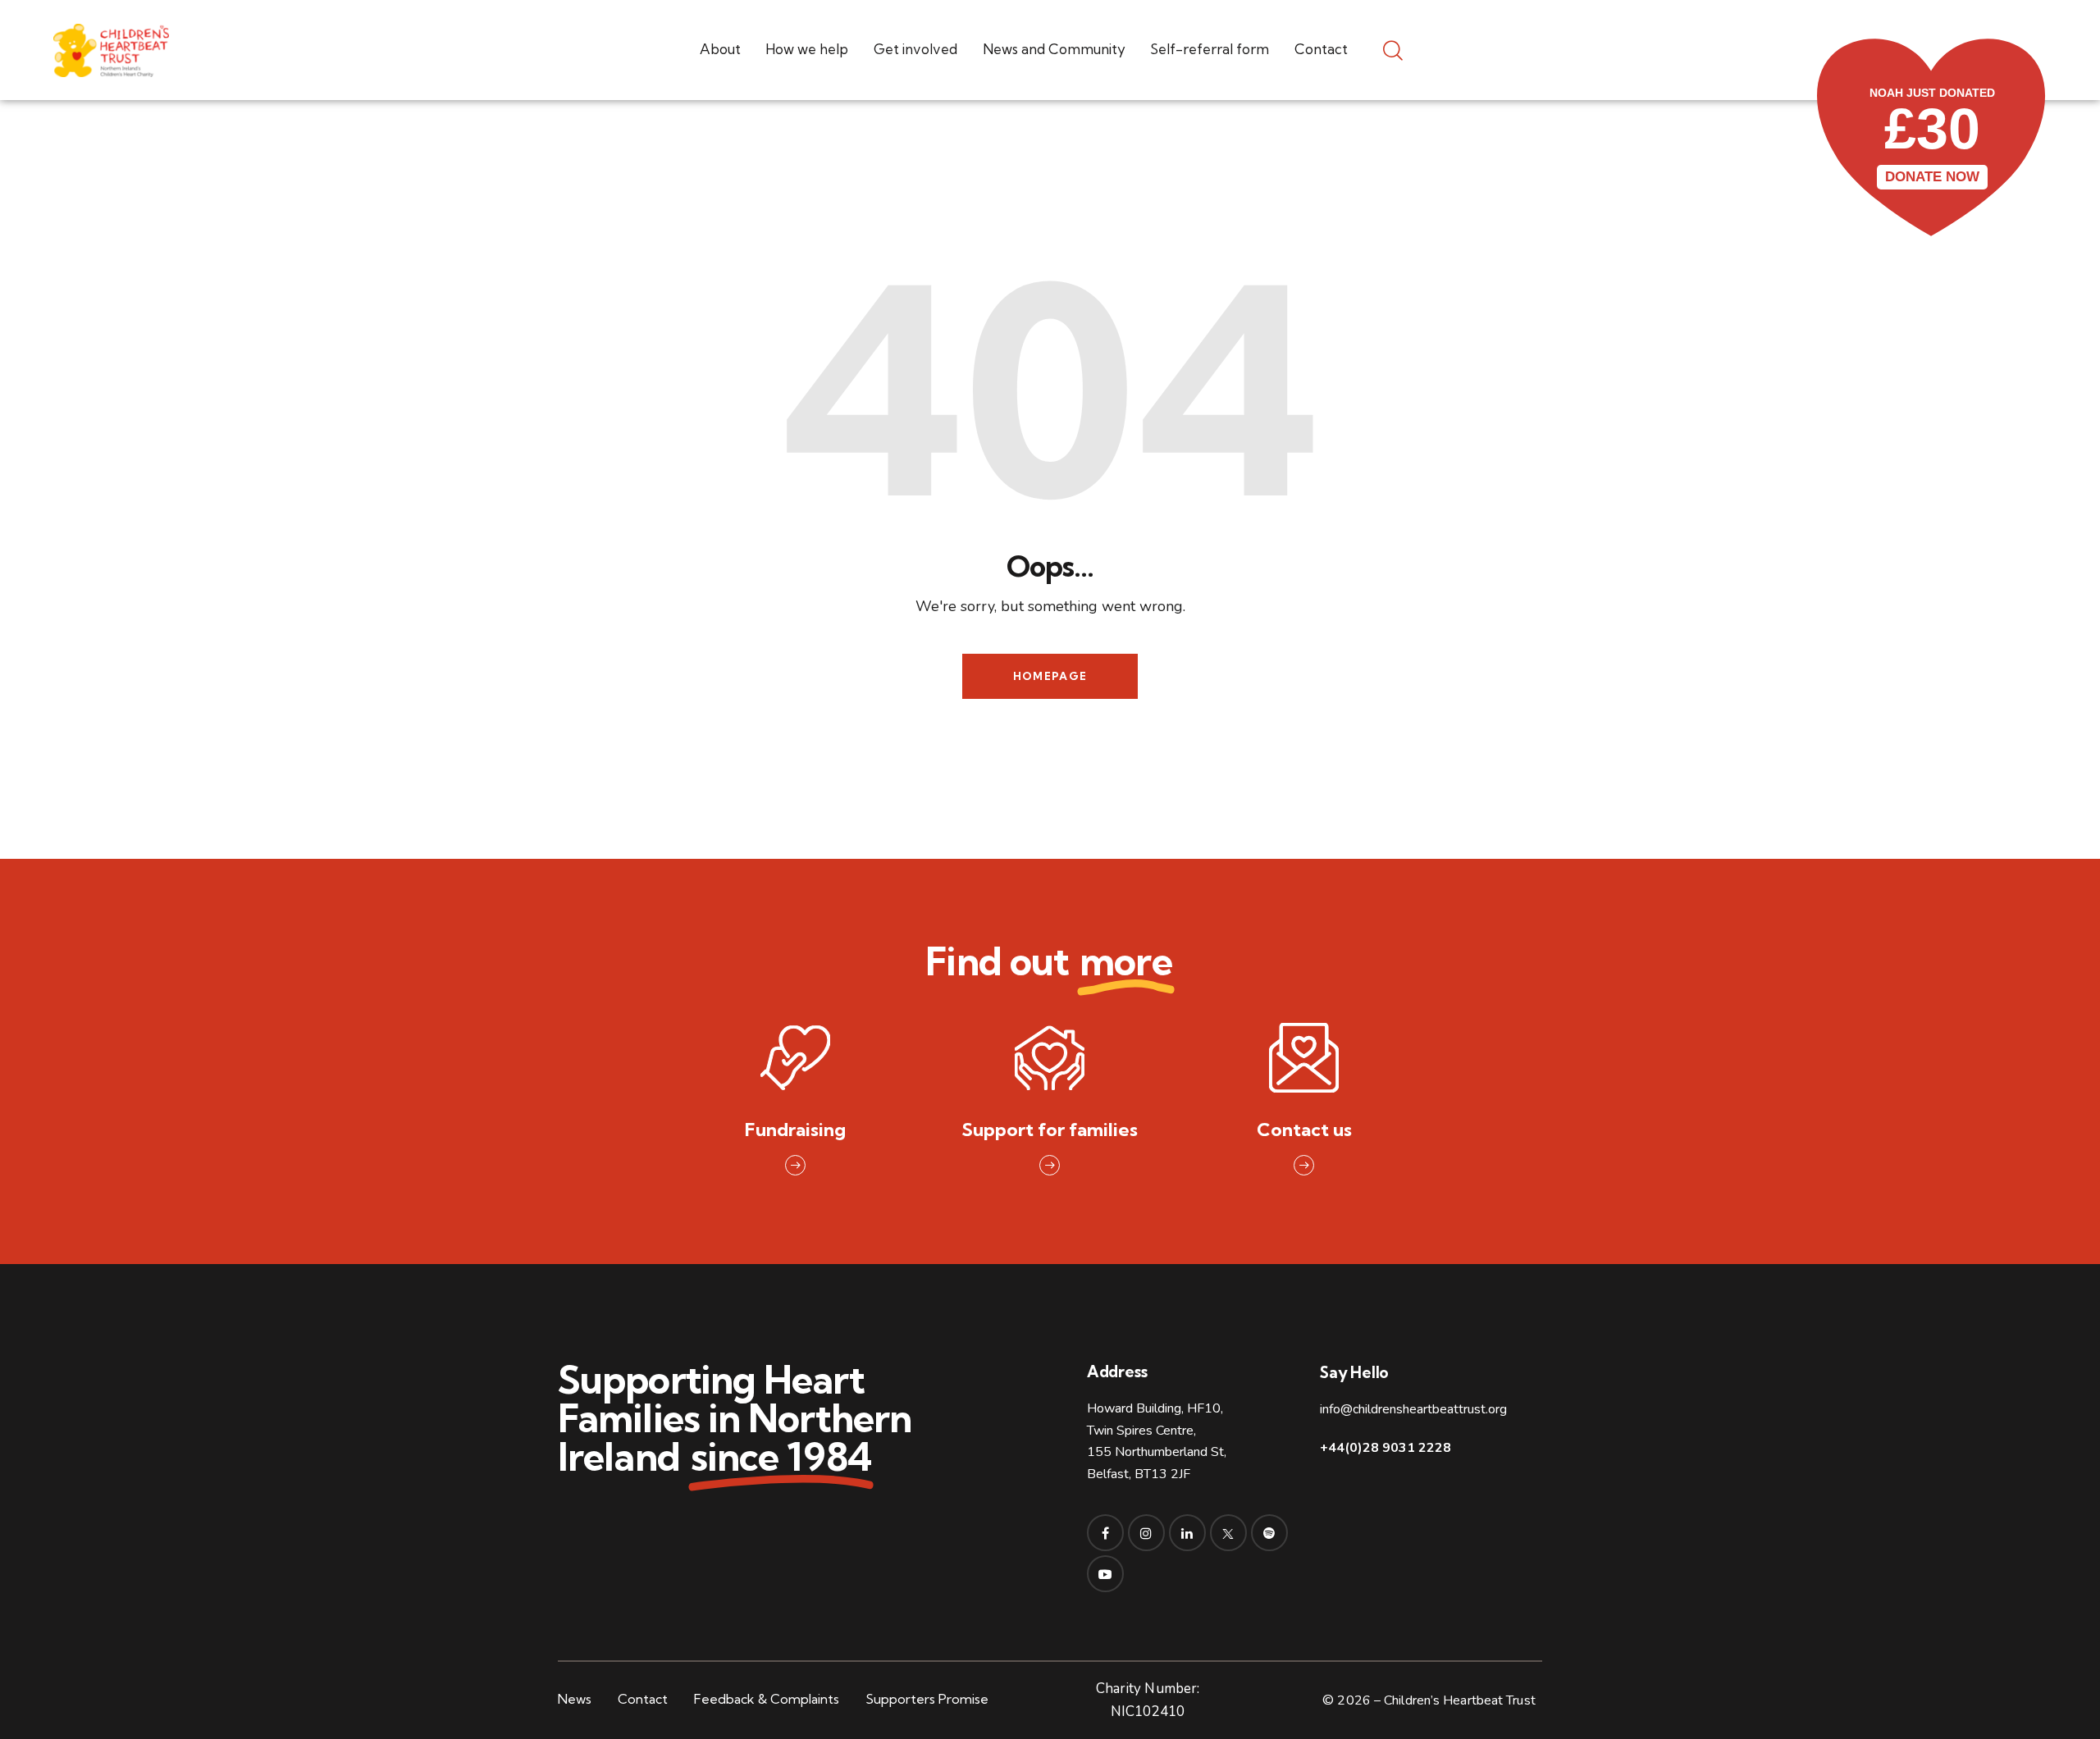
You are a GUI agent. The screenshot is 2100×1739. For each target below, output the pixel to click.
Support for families (1050, 1130)
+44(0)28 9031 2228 (1386, 1448)
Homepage (1050, 676)
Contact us (1304, 1130)
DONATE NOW (1932, 177)
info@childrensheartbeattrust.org (1413, 1409)
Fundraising (795, 1130)
